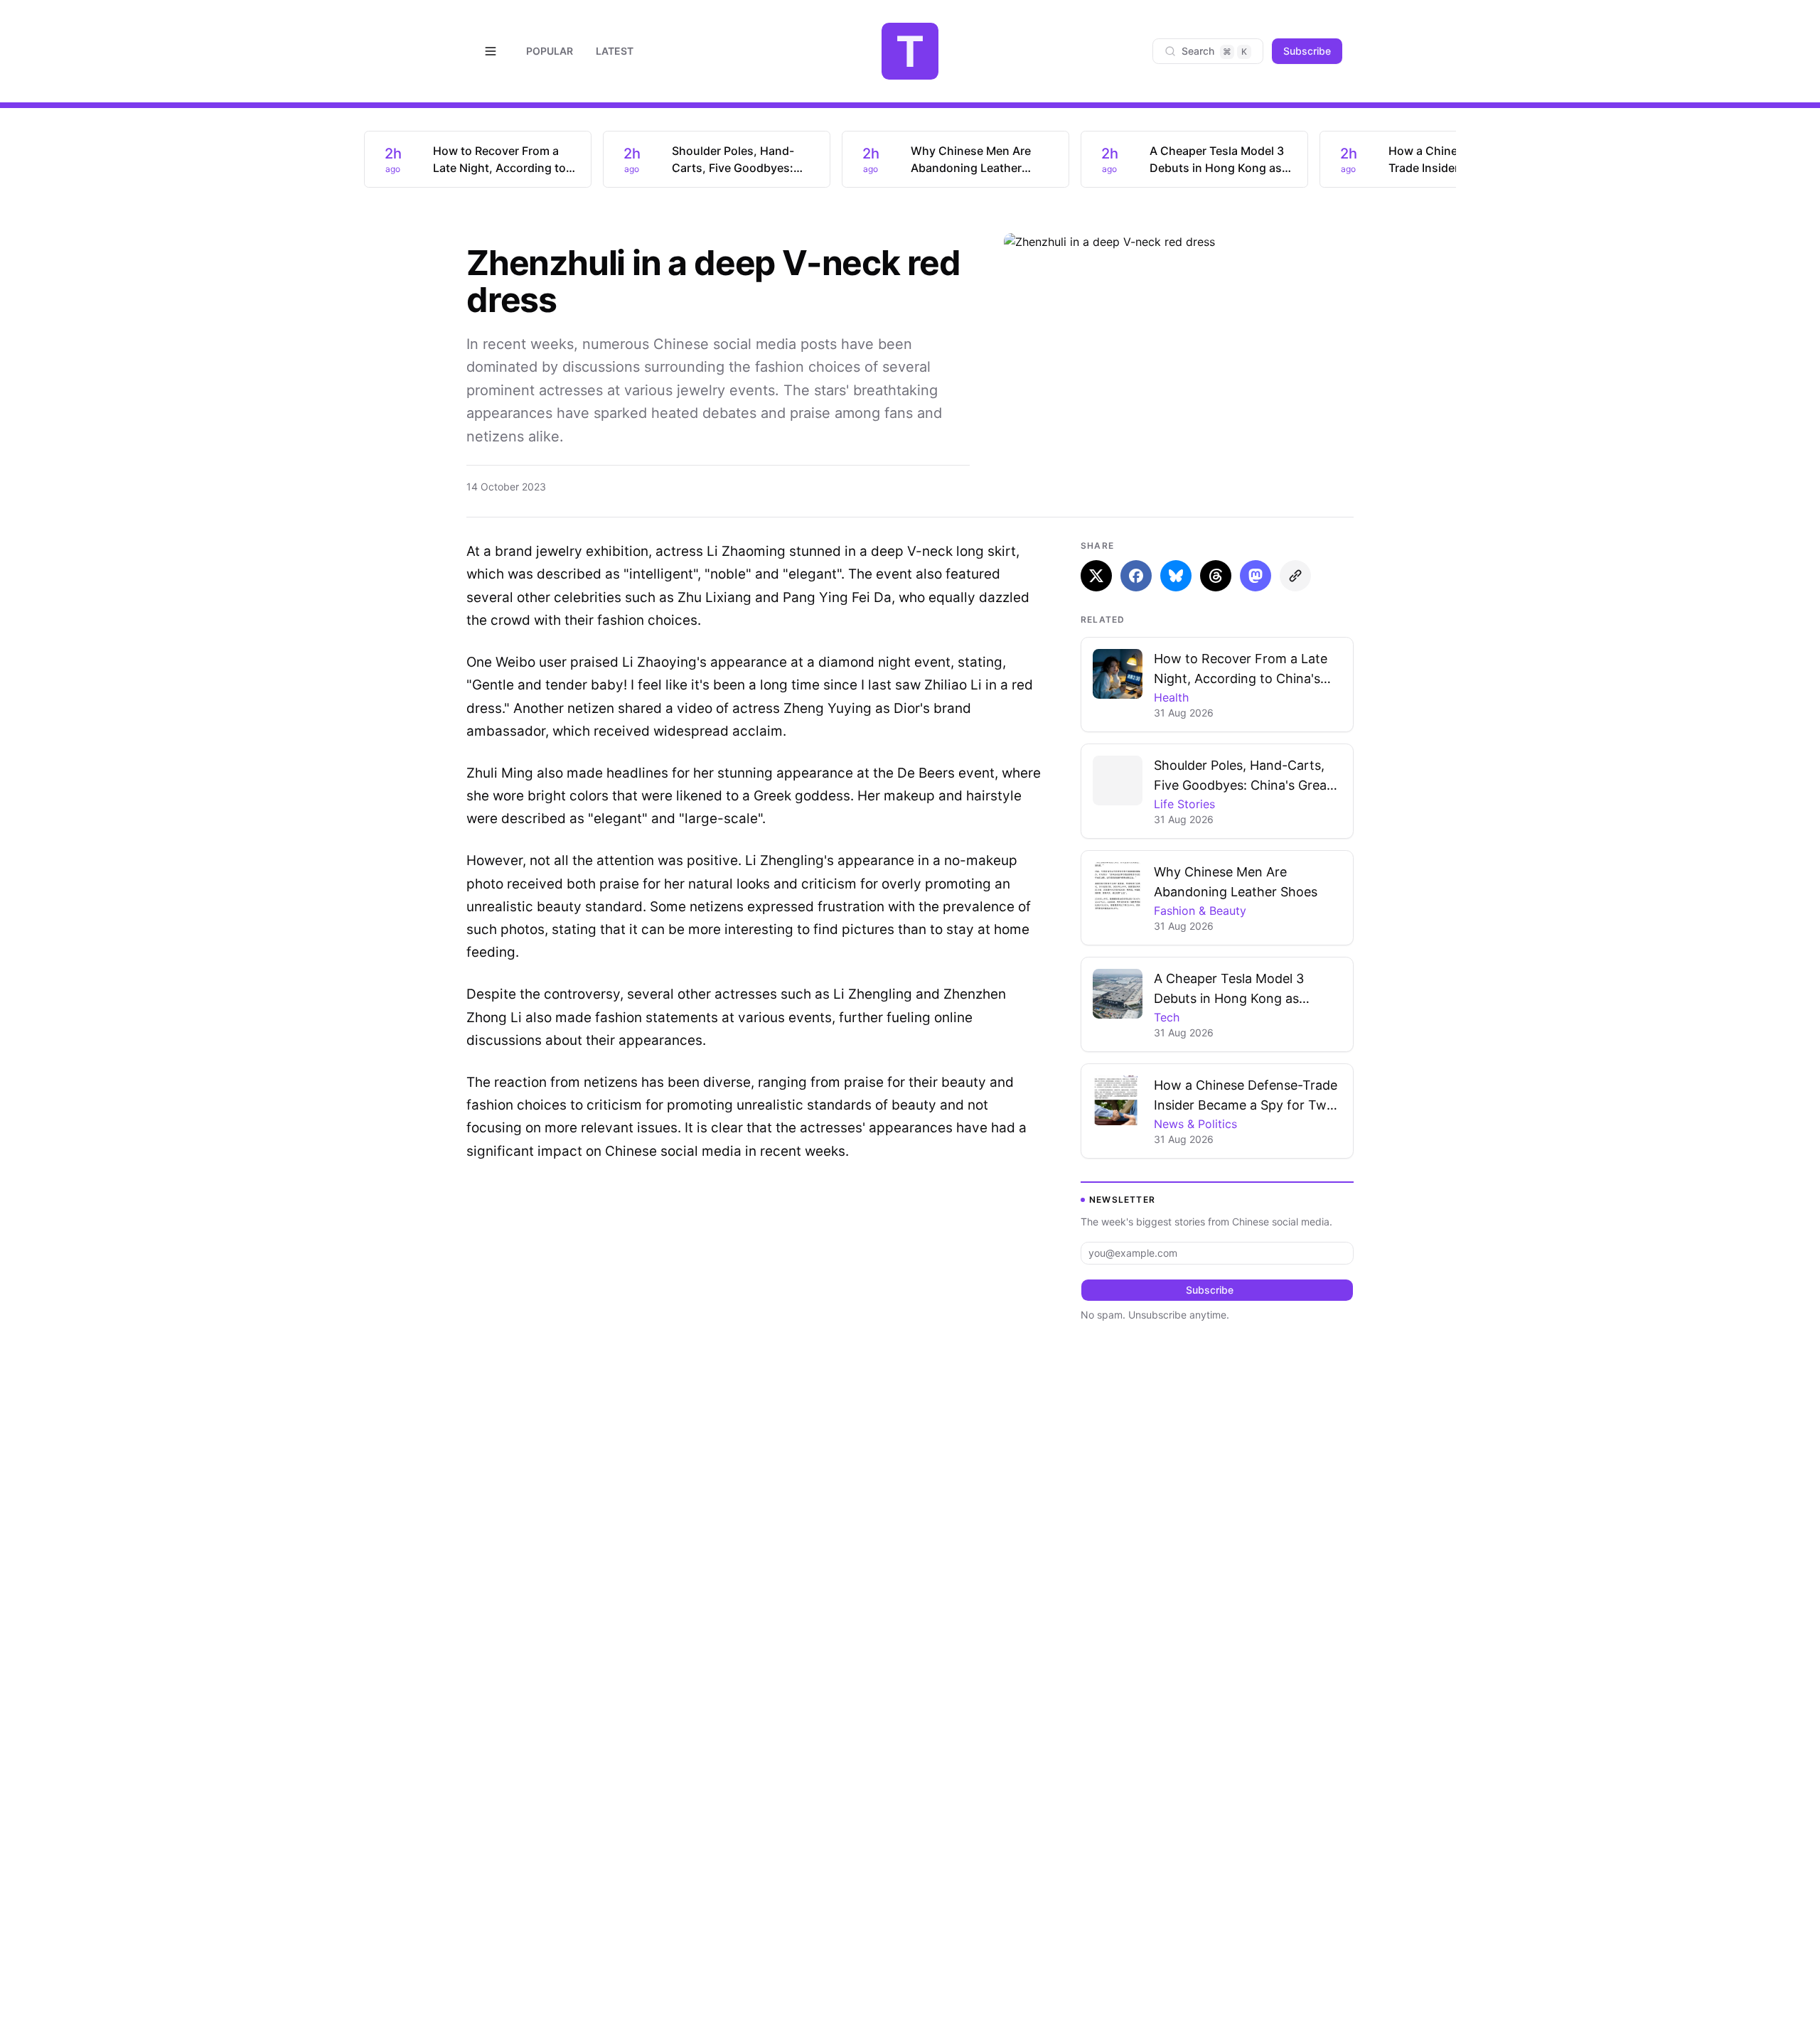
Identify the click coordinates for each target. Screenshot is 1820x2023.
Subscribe (1307, 51)
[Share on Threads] (1216, 576)
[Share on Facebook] (1136, 576)
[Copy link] (1295, 576)
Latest (615, 51)
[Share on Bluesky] (1176, 576)
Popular (550, 51)
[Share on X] (1096, 576)
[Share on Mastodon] (1256, 576)
